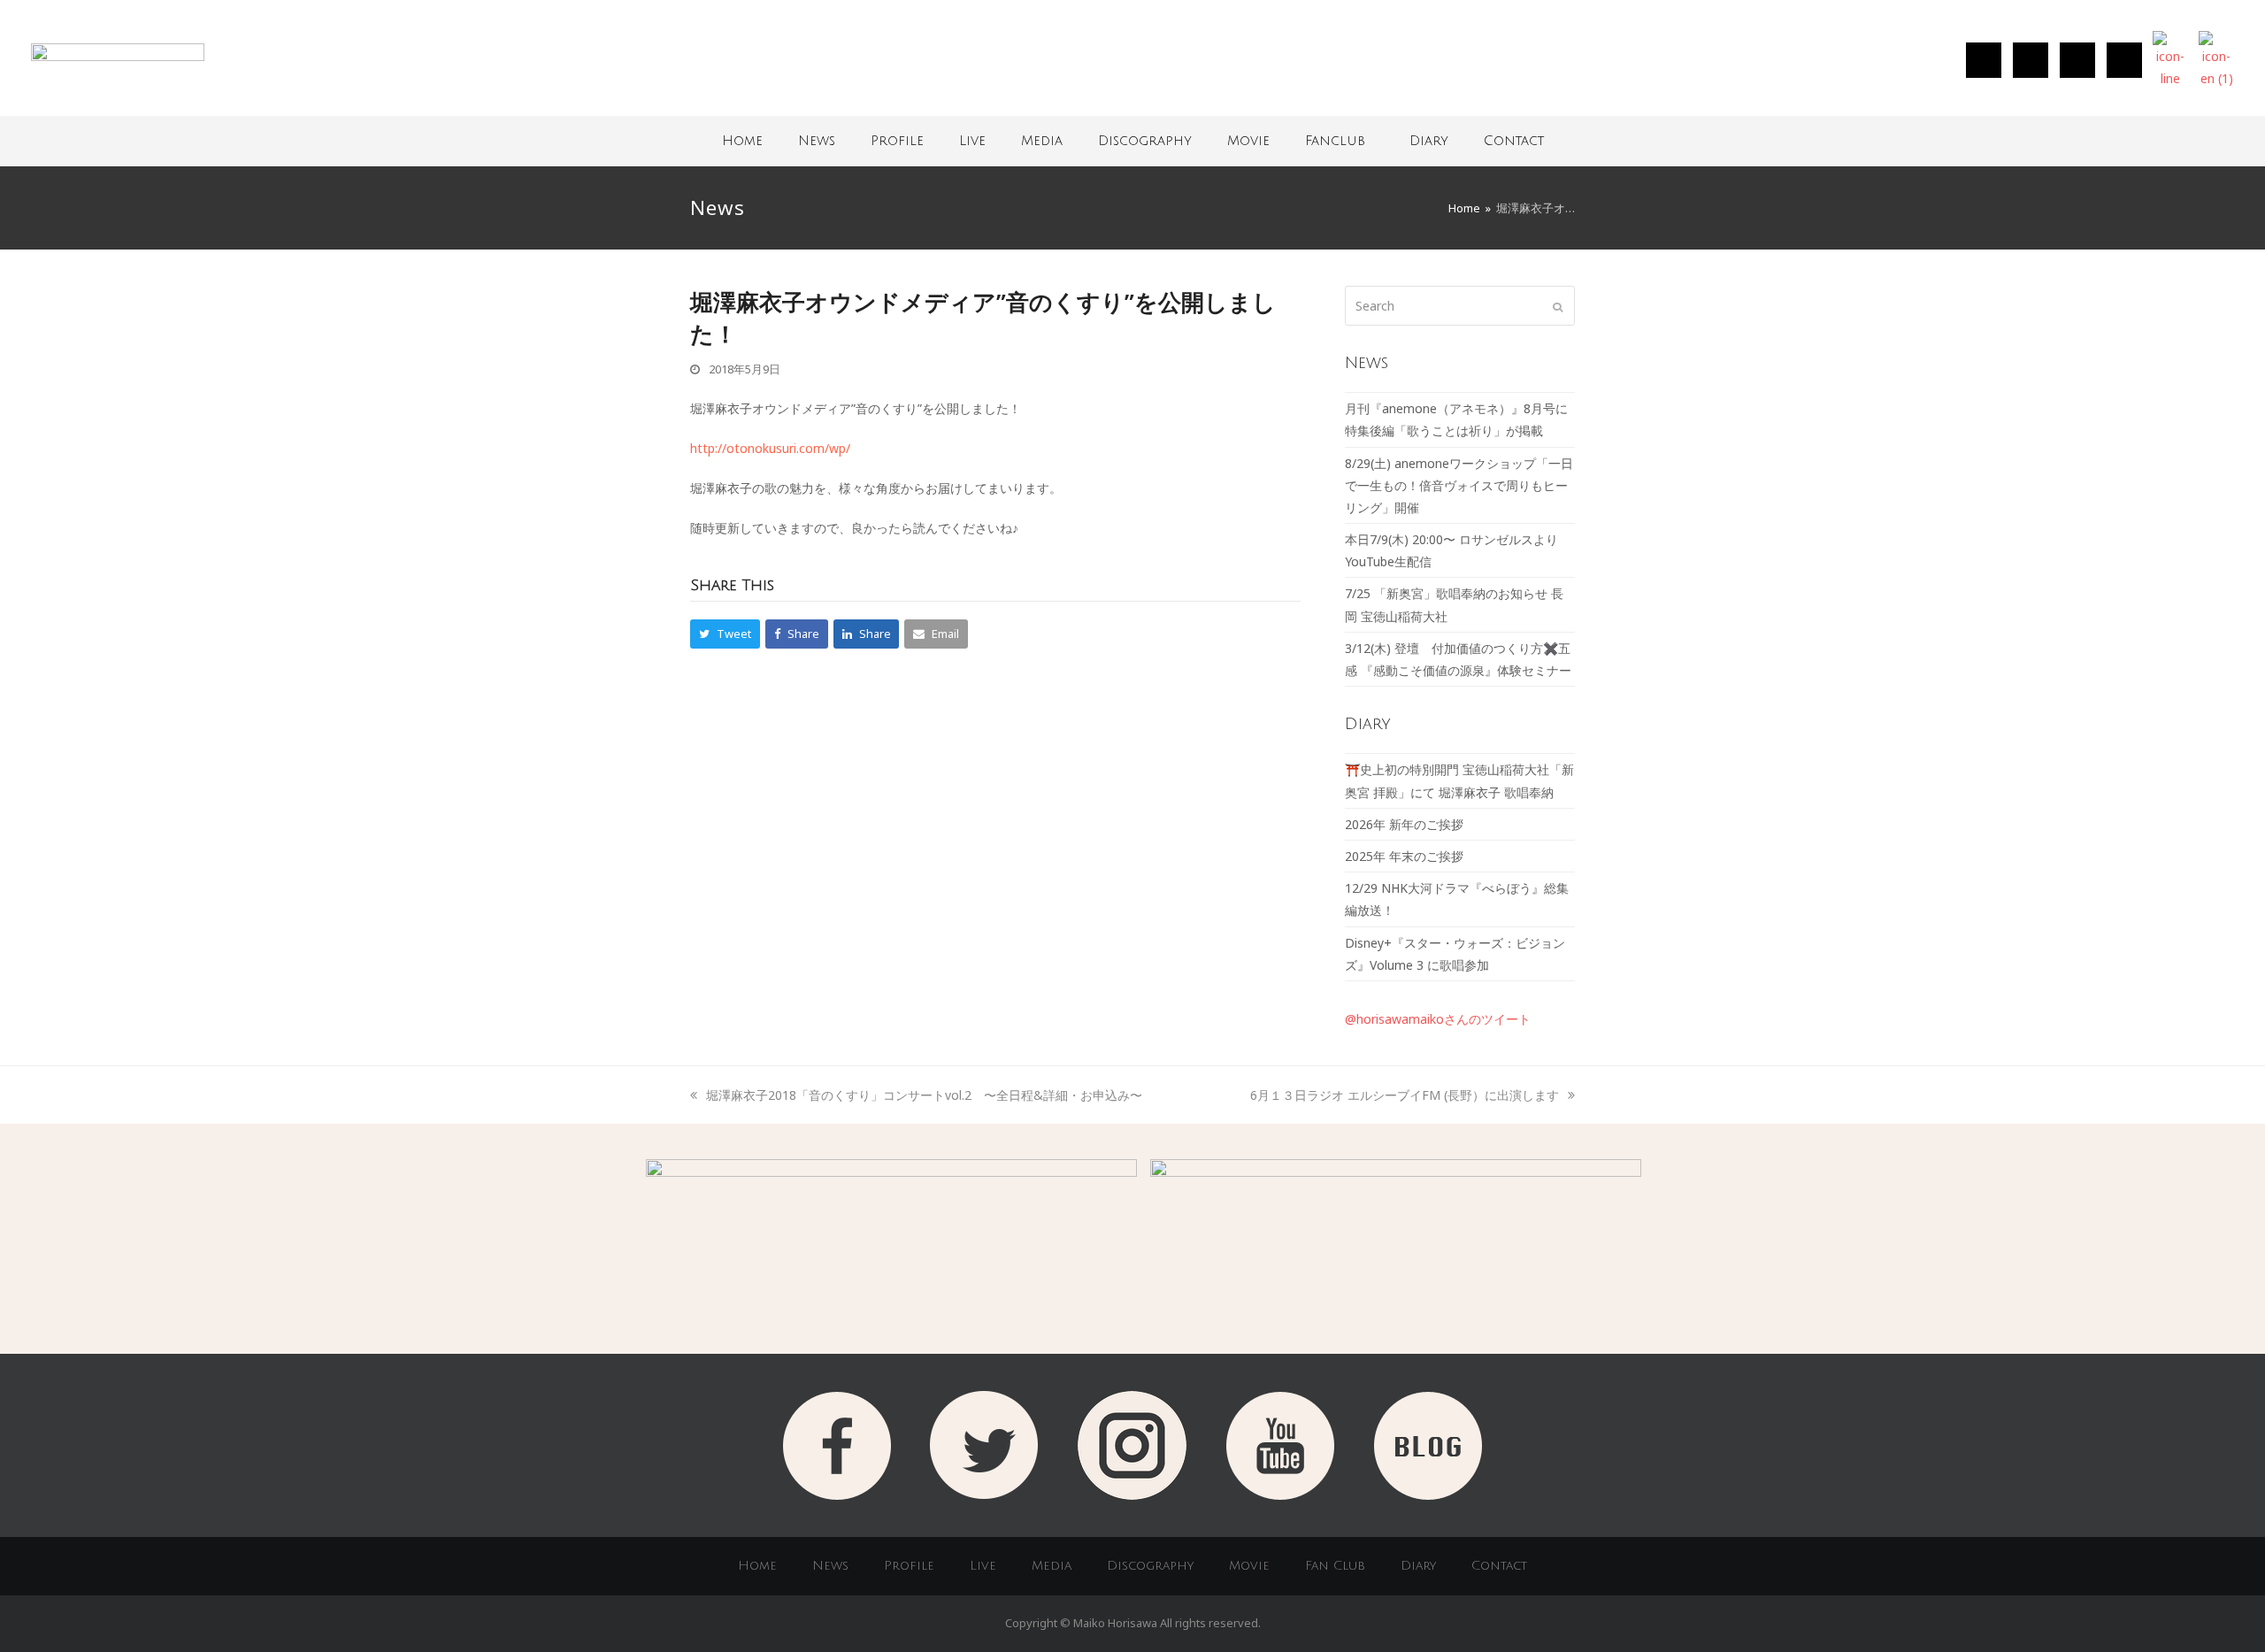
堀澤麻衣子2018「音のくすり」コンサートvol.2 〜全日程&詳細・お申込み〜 (924, 1095)
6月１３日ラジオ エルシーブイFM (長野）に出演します (1405, 1095)
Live (972, 141)
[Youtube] (2124, 60)
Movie (1248, 141)
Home (742, 141)
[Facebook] (2077, 60)
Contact (1514, 141)
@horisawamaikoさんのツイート (1438, 1019)
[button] (725, 634)
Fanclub (1335, 141)
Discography (1145, 141)
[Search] (1460, 306)
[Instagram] (1984, 60)
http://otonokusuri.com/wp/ (770, 448)
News (817, 141)
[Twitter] (2031, 60)
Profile (897, 141)
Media (1042, 141)
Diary (1429, 141)
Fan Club (1335, 1566)
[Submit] (1558, 306)
